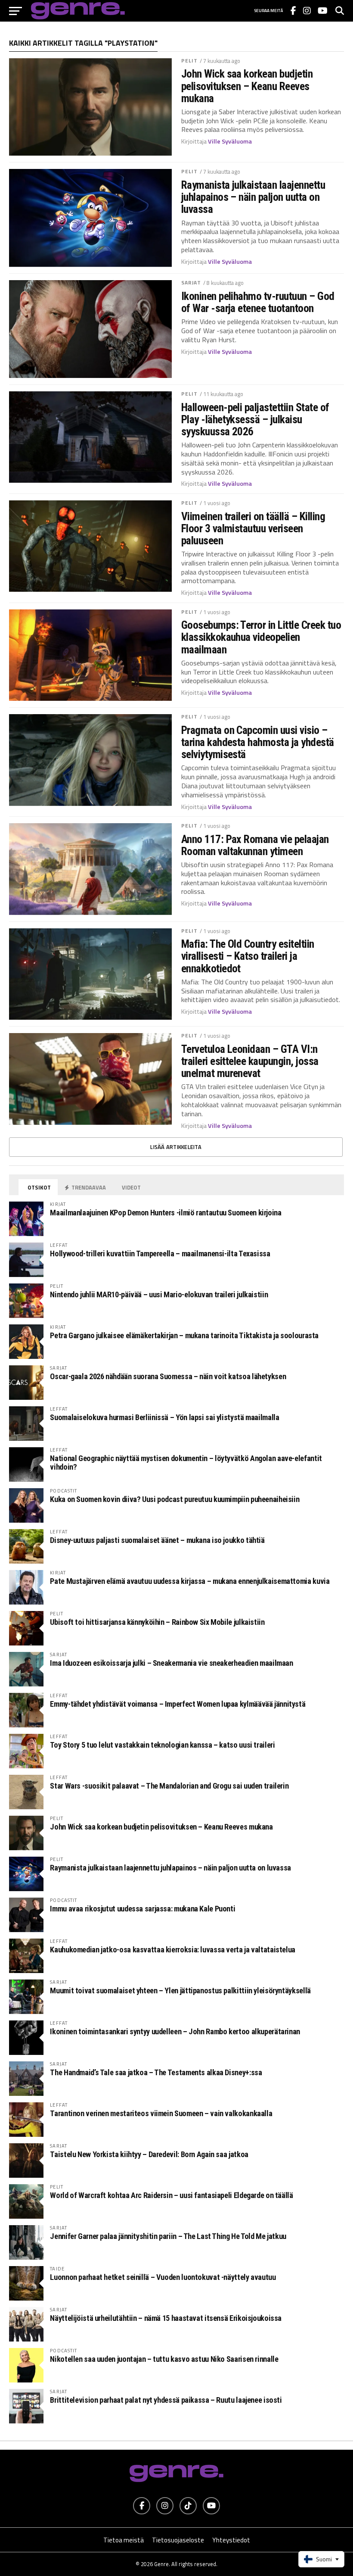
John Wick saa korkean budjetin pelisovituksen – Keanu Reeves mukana (247, 86)
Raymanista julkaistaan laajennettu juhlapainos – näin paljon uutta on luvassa (253, 197)
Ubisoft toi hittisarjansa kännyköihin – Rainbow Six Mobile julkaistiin (157, 1622)
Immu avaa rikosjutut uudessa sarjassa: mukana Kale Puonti (142, 1909)
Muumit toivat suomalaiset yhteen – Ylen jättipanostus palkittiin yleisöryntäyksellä (180, 1991)
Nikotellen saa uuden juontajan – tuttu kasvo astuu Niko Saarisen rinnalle (164, 2359)
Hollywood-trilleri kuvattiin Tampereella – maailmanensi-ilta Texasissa (160, 1254)
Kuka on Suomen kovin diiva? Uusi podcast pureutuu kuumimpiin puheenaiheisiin (175, 1499)
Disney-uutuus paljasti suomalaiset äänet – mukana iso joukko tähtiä (157, 1540)
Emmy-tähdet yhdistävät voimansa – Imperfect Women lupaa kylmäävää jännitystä (178, 1704)
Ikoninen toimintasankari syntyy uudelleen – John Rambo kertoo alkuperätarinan (175, 2031)
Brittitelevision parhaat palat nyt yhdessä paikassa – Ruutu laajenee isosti (166, 2400)
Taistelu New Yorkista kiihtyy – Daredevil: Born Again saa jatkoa (149, 2154)
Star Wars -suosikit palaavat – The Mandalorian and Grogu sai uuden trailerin (169, 1786)
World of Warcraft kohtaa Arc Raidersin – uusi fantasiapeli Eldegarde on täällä (171, 2195)
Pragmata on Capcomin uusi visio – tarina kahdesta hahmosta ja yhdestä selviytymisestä (258, 742)
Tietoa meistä (124, 2540)
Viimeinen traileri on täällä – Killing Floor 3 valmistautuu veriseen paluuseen (253, 528)
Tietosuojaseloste (178, 2540)
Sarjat (191, 283)
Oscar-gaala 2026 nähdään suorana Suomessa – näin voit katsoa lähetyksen (168, 1376)
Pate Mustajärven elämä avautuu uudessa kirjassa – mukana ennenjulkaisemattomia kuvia (190, 1581)
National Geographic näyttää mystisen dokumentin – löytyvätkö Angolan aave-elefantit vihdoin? (186, 1463)
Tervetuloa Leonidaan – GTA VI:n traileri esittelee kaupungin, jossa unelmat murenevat (250, 1061)
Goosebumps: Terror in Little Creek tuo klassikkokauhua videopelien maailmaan (261, 637)
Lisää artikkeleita (176, 1147)
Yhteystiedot (231, 2540)
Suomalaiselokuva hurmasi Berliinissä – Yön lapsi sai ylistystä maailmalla (164, 1417)
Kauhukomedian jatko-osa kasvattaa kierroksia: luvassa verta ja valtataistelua (173, 1950)
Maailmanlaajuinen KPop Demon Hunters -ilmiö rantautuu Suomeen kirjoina (166, 1213)
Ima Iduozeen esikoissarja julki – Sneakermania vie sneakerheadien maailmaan (171, 1663)
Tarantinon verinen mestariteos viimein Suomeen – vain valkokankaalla (161, 2113)
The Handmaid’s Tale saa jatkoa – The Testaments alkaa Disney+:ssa (156, 2072)
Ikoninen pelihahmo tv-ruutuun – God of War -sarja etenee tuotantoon (258, 302)
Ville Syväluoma (230, 141)
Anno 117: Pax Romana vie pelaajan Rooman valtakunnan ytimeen (255, 845)
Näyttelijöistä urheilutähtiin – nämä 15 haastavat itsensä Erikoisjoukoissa (166, 2318)
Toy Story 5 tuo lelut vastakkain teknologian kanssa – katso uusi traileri (162, 1745)
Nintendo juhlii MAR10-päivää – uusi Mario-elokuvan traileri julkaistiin (159, 1294)
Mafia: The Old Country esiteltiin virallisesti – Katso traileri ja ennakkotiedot (248, 956)
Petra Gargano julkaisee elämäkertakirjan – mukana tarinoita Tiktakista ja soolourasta (184, 1335)
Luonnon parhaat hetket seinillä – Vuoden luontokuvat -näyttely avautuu (163, 2277)
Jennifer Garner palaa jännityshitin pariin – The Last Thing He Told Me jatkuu (168, 2236)
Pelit (190, 61)
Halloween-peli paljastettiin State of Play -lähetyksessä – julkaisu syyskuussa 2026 (255, 419)
